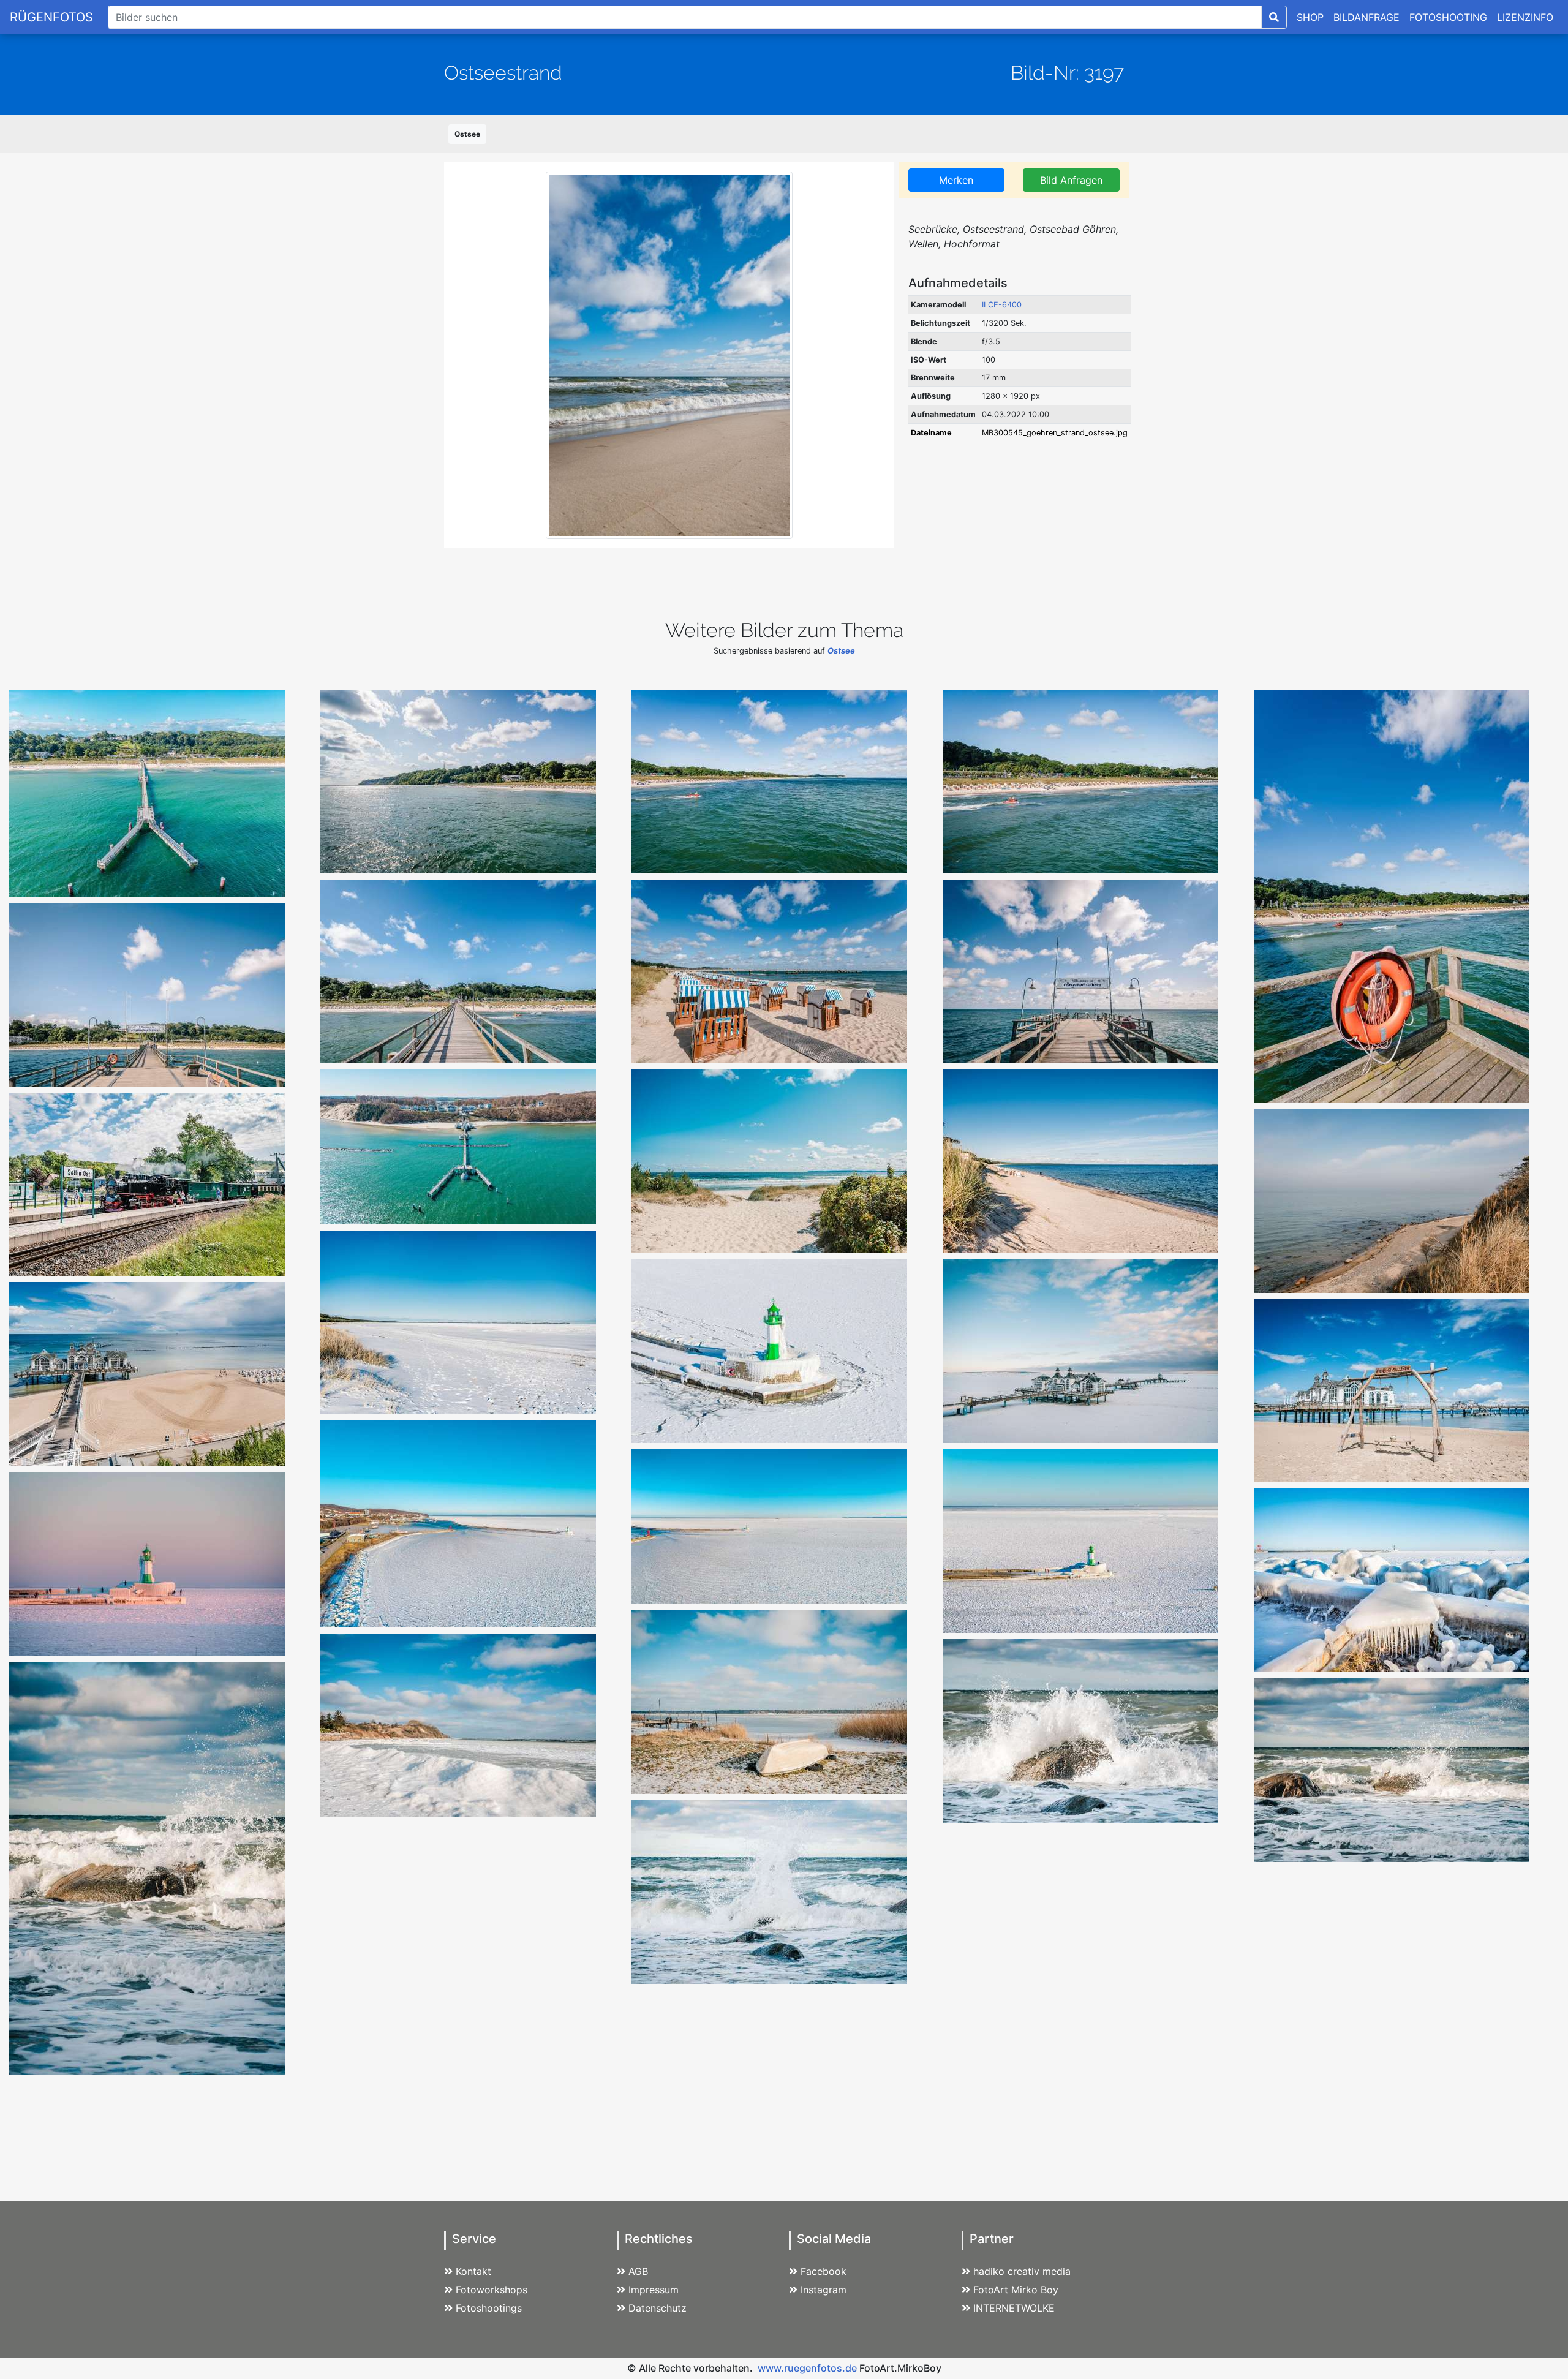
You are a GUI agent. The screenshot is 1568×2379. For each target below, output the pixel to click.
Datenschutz (658, 2308)
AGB (638, 2271)
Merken (956, 180)
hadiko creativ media (1022, 2271)
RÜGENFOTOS (51, 17)
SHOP (1310, 17)
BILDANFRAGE (1366, 17)
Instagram (824, 2290)
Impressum (654, 2290)
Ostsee (467, 134)
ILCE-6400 (1002, 305)
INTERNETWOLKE (1014, 2308)
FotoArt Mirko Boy (1016, 2290)
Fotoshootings (489, 2308)
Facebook (824, 2271)
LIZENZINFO (1525, 17)
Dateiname (931, 433)
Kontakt (473, 2271)
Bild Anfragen (1071, 180)
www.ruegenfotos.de (807, 2368)
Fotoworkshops (492, 2290)
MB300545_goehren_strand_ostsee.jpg (1055, 433)
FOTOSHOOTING (1448, 17)
